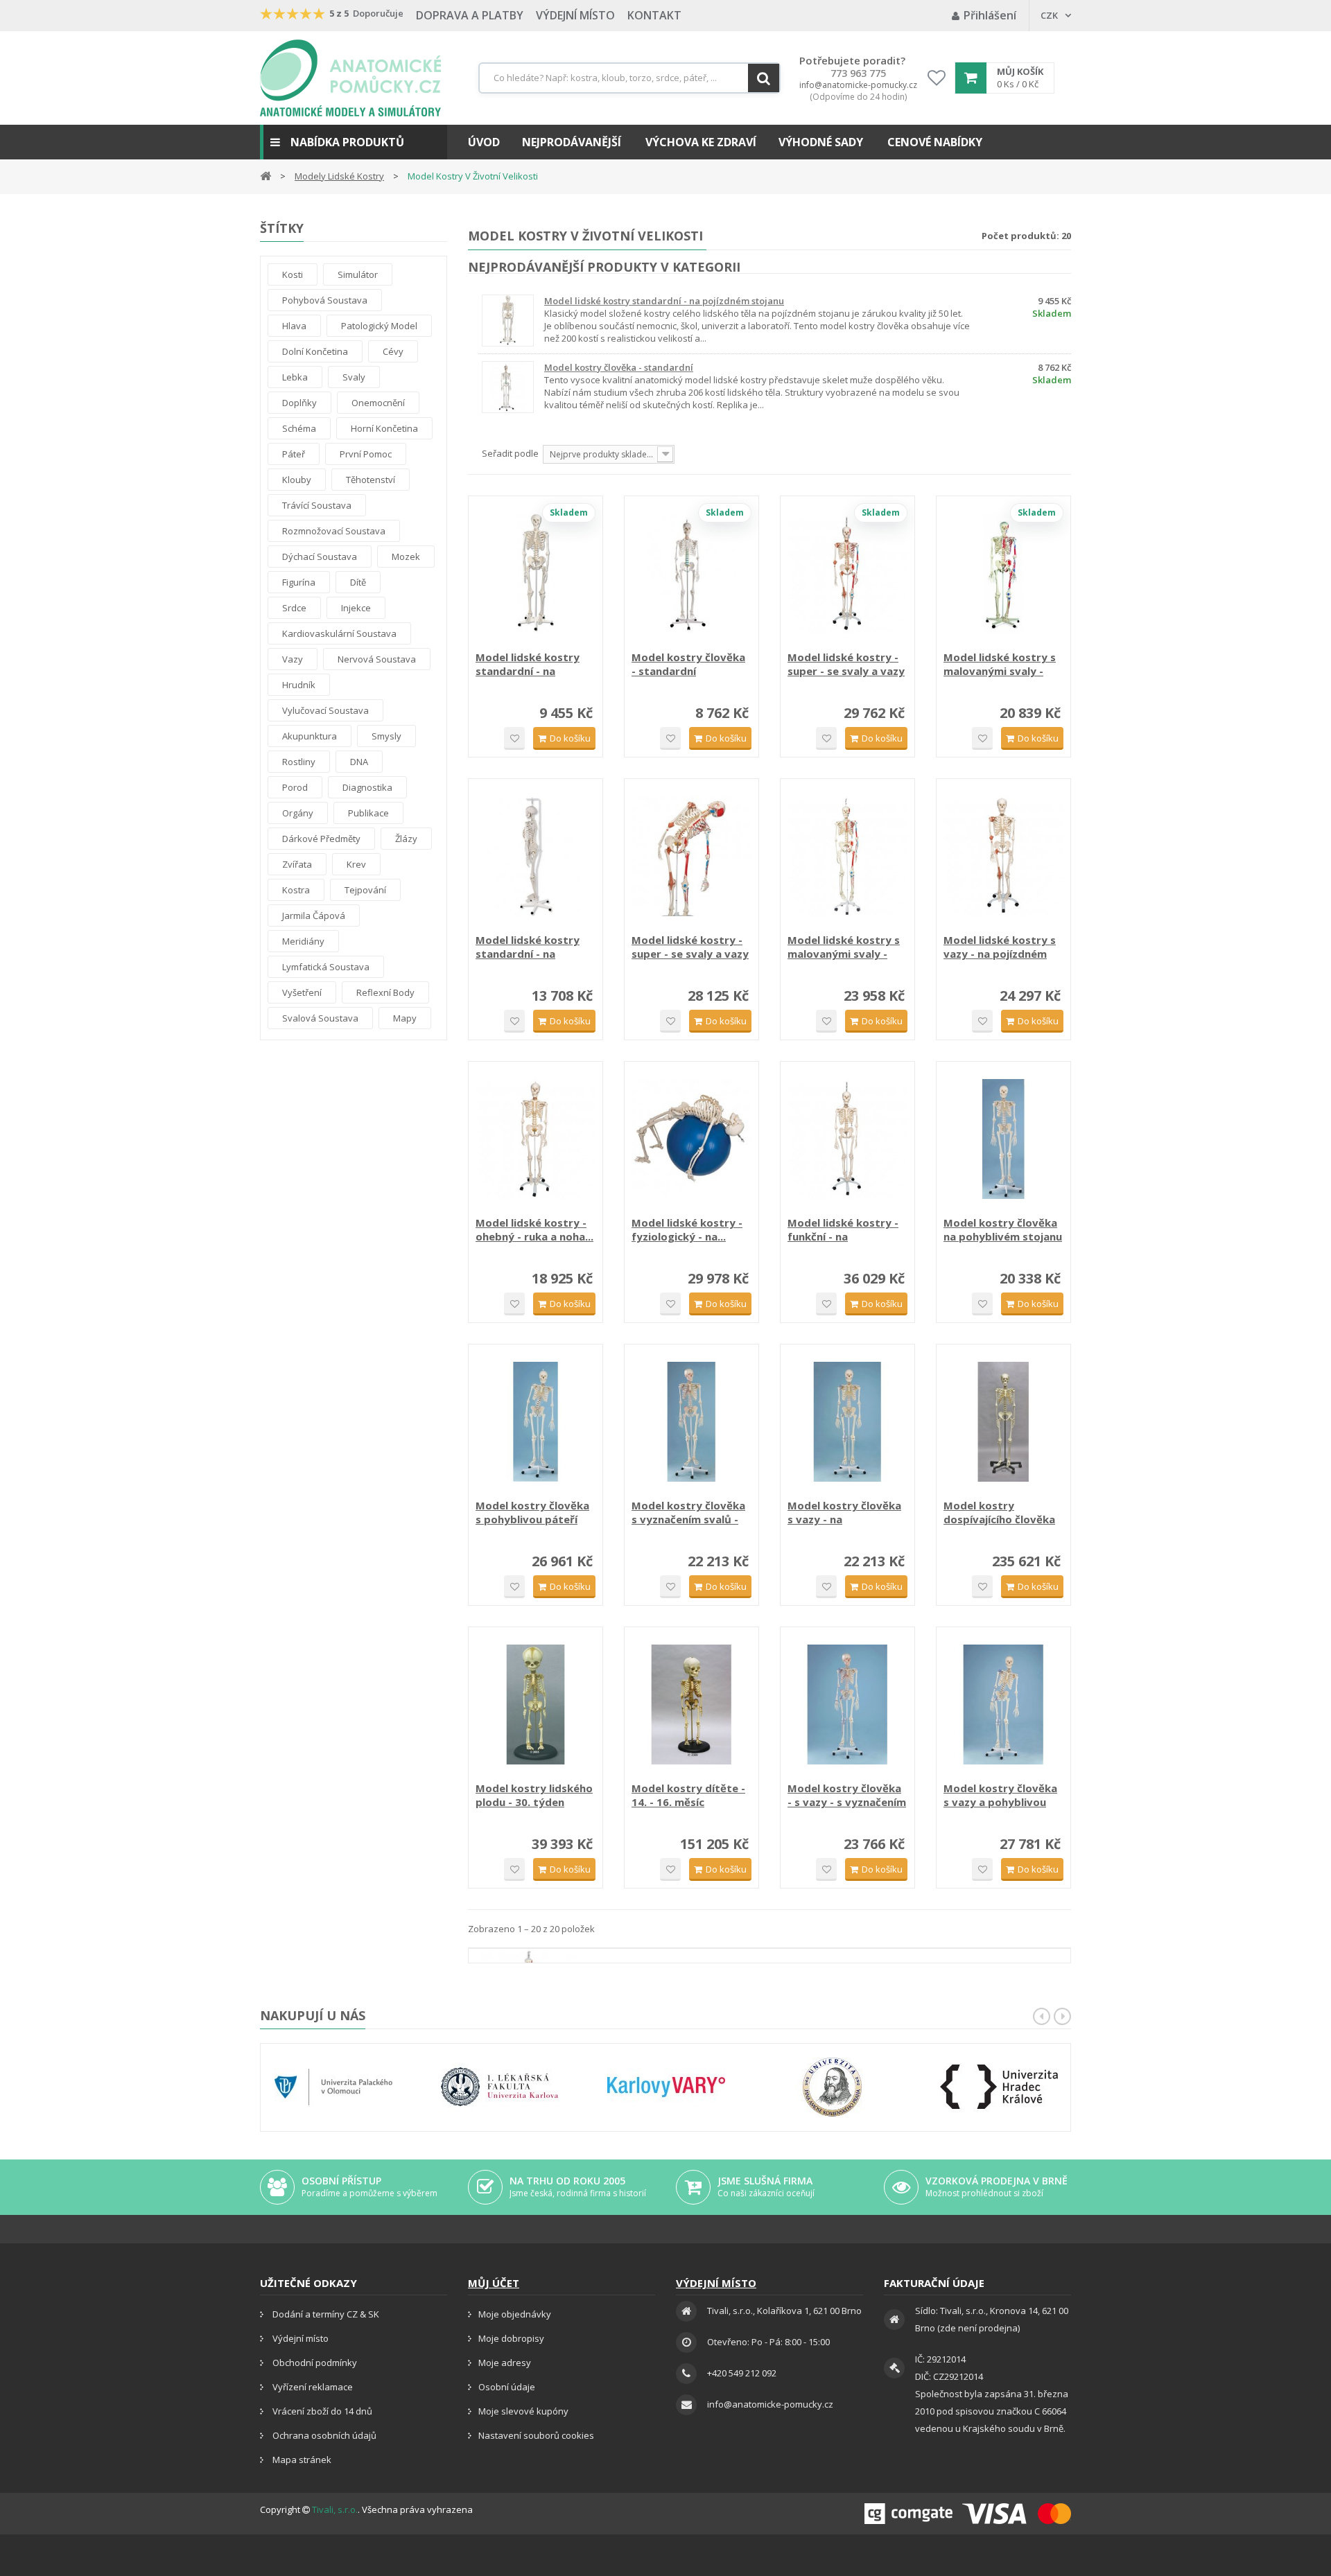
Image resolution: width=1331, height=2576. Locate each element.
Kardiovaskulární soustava (339, 633)
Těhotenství (371, 480)
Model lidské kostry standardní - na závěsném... (528, 947)
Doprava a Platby (470, 15)
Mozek (406, 557)
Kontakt (654, 15)
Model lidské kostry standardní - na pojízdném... (528, 664)
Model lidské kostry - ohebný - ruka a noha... (534, 1229)
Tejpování (365, 890)
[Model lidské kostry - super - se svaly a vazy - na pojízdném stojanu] (691, 856)
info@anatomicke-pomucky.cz (858, 85)
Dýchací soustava (320, 557)
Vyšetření (302, 992)
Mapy (405, 1018)
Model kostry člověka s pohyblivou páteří (532, 1512)
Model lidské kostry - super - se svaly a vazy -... (846, 664)
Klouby (297, 480)
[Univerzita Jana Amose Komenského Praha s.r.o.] (833, 2087)
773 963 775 (858, 73)
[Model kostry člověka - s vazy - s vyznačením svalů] (847, 1705)
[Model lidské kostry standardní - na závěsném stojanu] (536, 856)
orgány (298, 813)
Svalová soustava (320, 1018)
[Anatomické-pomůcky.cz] (350, 78)
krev (356, 864)
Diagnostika (367, 787)
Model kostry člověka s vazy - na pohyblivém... (844, 1512)
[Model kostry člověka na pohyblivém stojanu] (1003, 1139)
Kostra (296, 890)
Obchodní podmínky (314, 2363)
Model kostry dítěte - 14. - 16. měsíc (688, 1795)
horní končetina (384, 428)
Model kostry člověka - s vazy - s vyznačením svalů (847, 1795)
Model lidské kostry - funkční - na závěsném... (843, 1229)
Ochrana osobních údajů (323, 2435)
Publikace (368, 813)
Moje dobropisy (511, 2338)
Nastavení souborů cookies (536, 2435)
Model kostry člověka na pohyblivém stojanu (1003, 1229)
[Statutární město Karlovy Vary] (666, 2087)
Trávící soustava (317, 505)
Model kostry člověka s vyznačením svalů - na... (688, 1512)
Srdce (294, 608)
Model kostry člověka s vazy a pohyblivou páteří (1000, 1795)
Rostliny (299, 762)
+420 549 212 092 (742, 2373)
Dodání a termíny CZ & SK (325, 2314)
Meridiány (303, 941)
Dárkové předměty (321, 839)
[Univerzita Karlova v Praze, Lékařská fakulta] (500, 2087)
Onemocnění (378, 403)
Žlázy (406, 839)
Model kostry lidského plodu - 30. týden (534, 1795)
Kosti (293, 274)
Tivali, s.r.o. (335, 2509)
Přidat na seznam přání (514, 738)
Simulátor (358, 274)
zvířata (297, 864)
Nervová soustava (377, 659)
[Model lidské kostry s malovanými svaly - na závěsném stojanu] (847, 856)
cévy (393, 351)
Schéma (299, 428)
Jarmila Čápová (314, 915)
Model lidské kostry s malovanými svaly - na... (1000, 664)
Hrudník (299, 685)
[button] (354, 142)
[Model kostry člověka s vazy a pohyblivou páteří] (1003, 1705)
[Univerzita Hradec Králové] (999, 2087)
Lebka (295, 377)
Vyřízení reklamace (312, 2387)
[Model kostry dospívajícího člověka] (1003, 1422)
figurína (299, 582)
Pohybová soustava (325, 300)
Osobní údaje (507, 2387)
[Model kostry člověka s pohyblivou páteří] (536, 1422)
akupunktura (310, 736)
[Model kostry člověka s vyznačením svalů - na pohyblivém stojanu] (691, 1422)
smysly (386, 736)
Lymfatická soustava (326, 967)
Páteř (294, 454)
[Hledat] (764, 78)
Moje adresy (505, 2363)
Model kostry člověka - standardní (619, 367)
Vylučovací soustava (325, 710)
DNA (359, 762)
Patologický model (379, 326)
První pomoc (366, 454)
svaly (354, 377)
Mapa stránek (301, 2460)
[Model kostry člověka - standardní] (691, 573)
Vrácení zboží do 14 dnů (321, 2411)
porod (295, 787)
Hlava (294, 326)
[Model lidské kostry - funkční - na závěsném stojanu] (847, 1139)
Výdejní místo (575, 15)
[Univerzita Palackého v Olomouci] (333, 2087)
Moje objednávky (515, 2314)
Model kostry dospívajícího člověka (999, 1512)
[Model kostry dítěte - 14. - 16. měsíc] (691, 1705)
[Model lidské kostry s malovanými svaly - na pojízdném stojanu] (1003, 573)
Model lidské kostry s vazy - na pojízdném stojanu (1000, 947)
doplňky (299, 403)
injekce (356, 608)
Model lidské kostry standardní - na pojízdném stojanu (664, 301)
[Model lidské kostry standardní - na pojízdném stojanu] (536, 573)
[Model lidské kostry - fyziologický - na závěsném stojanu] (691, 1139)
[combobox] (629, 78)
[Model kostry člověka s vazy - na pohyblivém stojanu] (847, 1422)
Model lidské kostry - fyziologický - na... (687, 1229)
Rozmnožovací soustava (334, 531)
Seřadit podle (510, 453)
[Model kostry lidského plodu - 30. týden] (536, 1705)
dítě (358, 582)
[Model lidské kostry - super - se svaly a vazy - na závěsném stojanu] (847, 573)
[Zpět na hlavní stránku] (266, 175)
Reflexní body (385, 992)
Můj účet (494, 2283)
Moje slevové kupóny (523, 2411)
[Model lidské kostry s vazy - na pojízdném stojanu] (1003, 856)
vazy (293, 659)
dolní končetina (315, 351)
